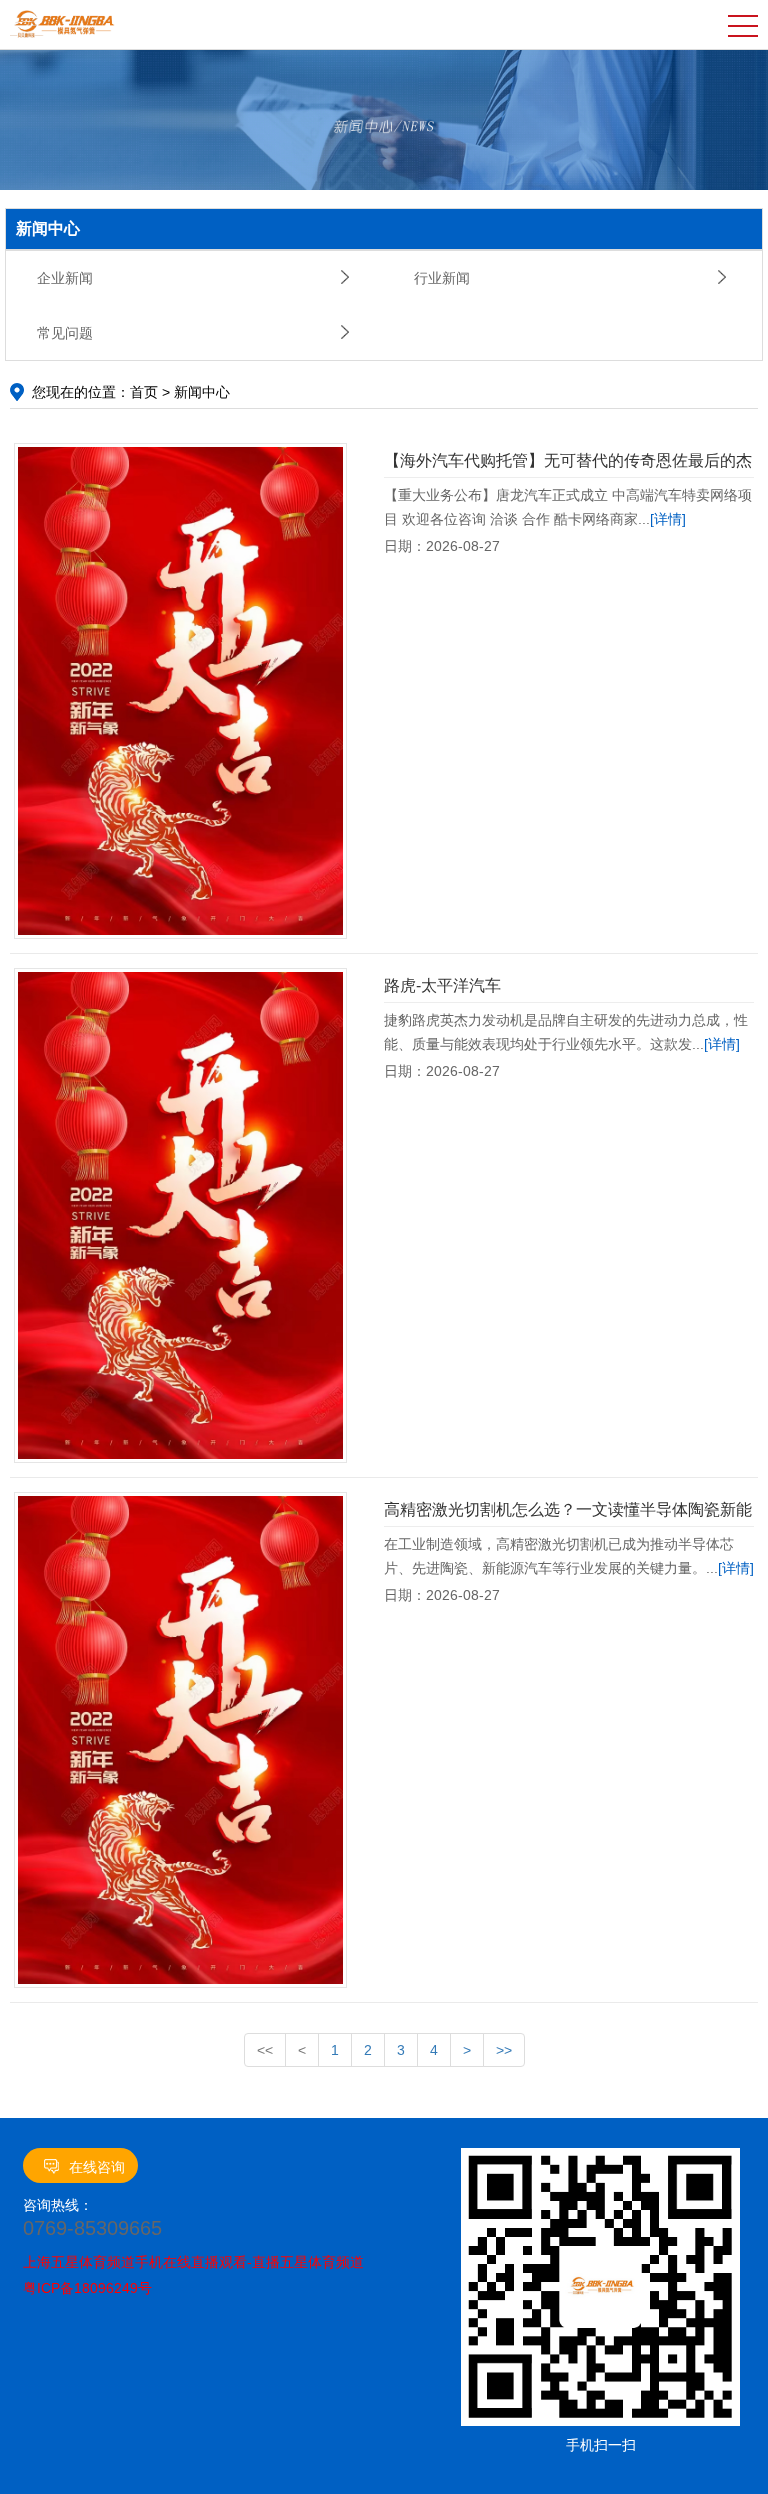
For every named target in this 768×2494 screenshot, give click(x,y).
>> (504, 2050)
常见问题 (65, 333)
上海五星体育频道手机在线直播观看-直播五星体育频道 (193, 2262)
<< (265, 2050)
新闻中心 (202, 392)
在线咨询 (97, 2167)
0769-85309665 (92, 2228)
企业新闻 (65, 278)
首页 (144, 392)
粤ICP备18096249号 (87, 2288)
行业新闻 (442, 278)
